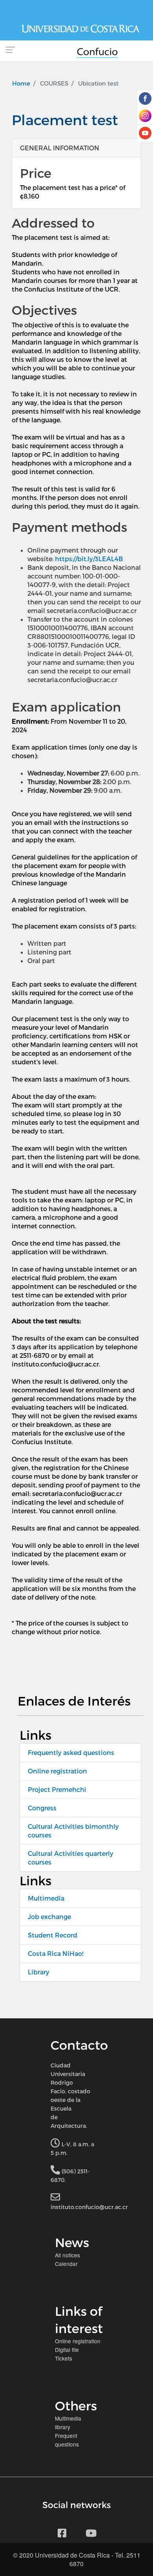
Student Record (53, 1935)
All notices (67, 2255)
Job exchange (49, 1916)
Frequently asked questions (71, 1752)
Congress (42, 1808)
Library (39, 1972)
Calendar (66, 2264)
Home (21, 83)
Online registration (57, 1771)
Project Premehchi (57, 1789)
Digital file (67, 2350)
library (63, 2427)
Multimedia (46, 1898)
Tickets (64, 2358)
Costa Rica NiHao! (56, 1953)
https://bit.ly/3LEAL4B (89, 559)
